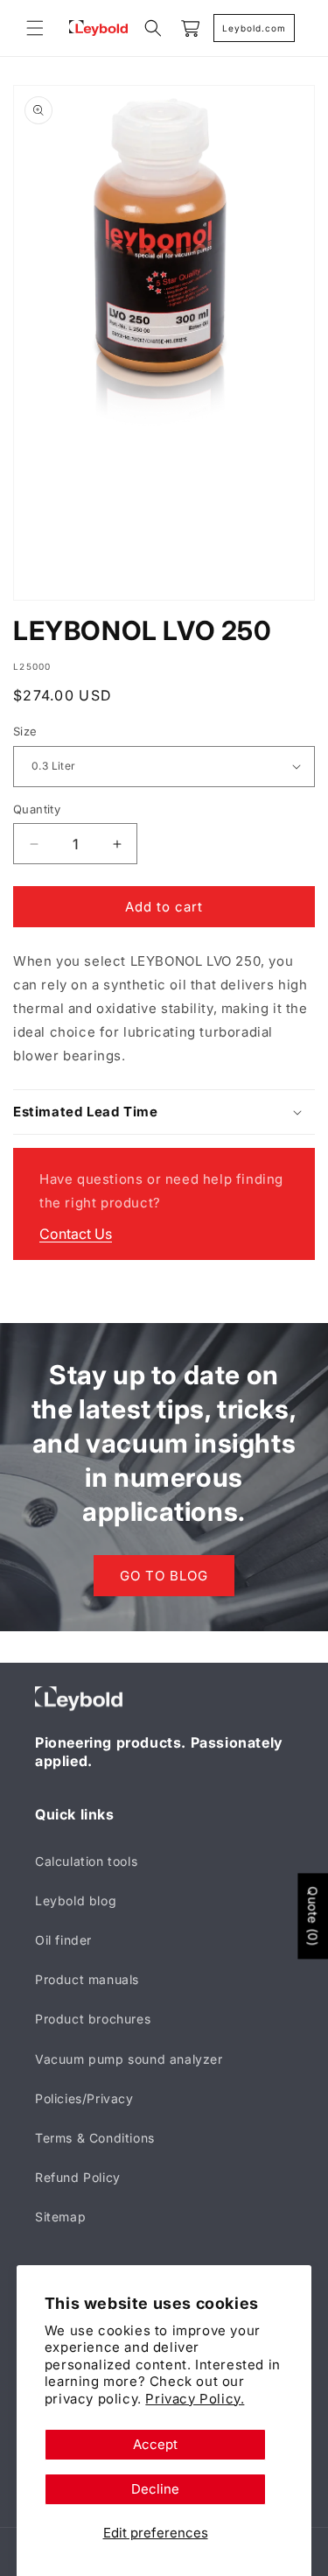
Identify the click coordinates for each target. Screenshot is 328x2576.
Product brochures (93, 2019)
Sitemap (60, 2217)
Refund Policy (78, 2177)
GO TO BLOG (164, 1575)
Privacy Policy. (195, 2399)
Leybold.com (254, 28)
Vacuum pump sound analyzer (129, 2059)
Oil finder (63, 1940)
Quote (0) (313, 1917)
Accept (155, 2444)
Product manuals (87, 1979)
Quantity (37, 809)
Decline (155, 2489)
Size (25, 731)
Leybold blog (76, 1900)
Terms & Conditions (95, 2138)
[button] (35, 28)
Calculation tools (86, 1861)
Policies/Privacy (84, 2098)
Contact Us (76, 1234)
